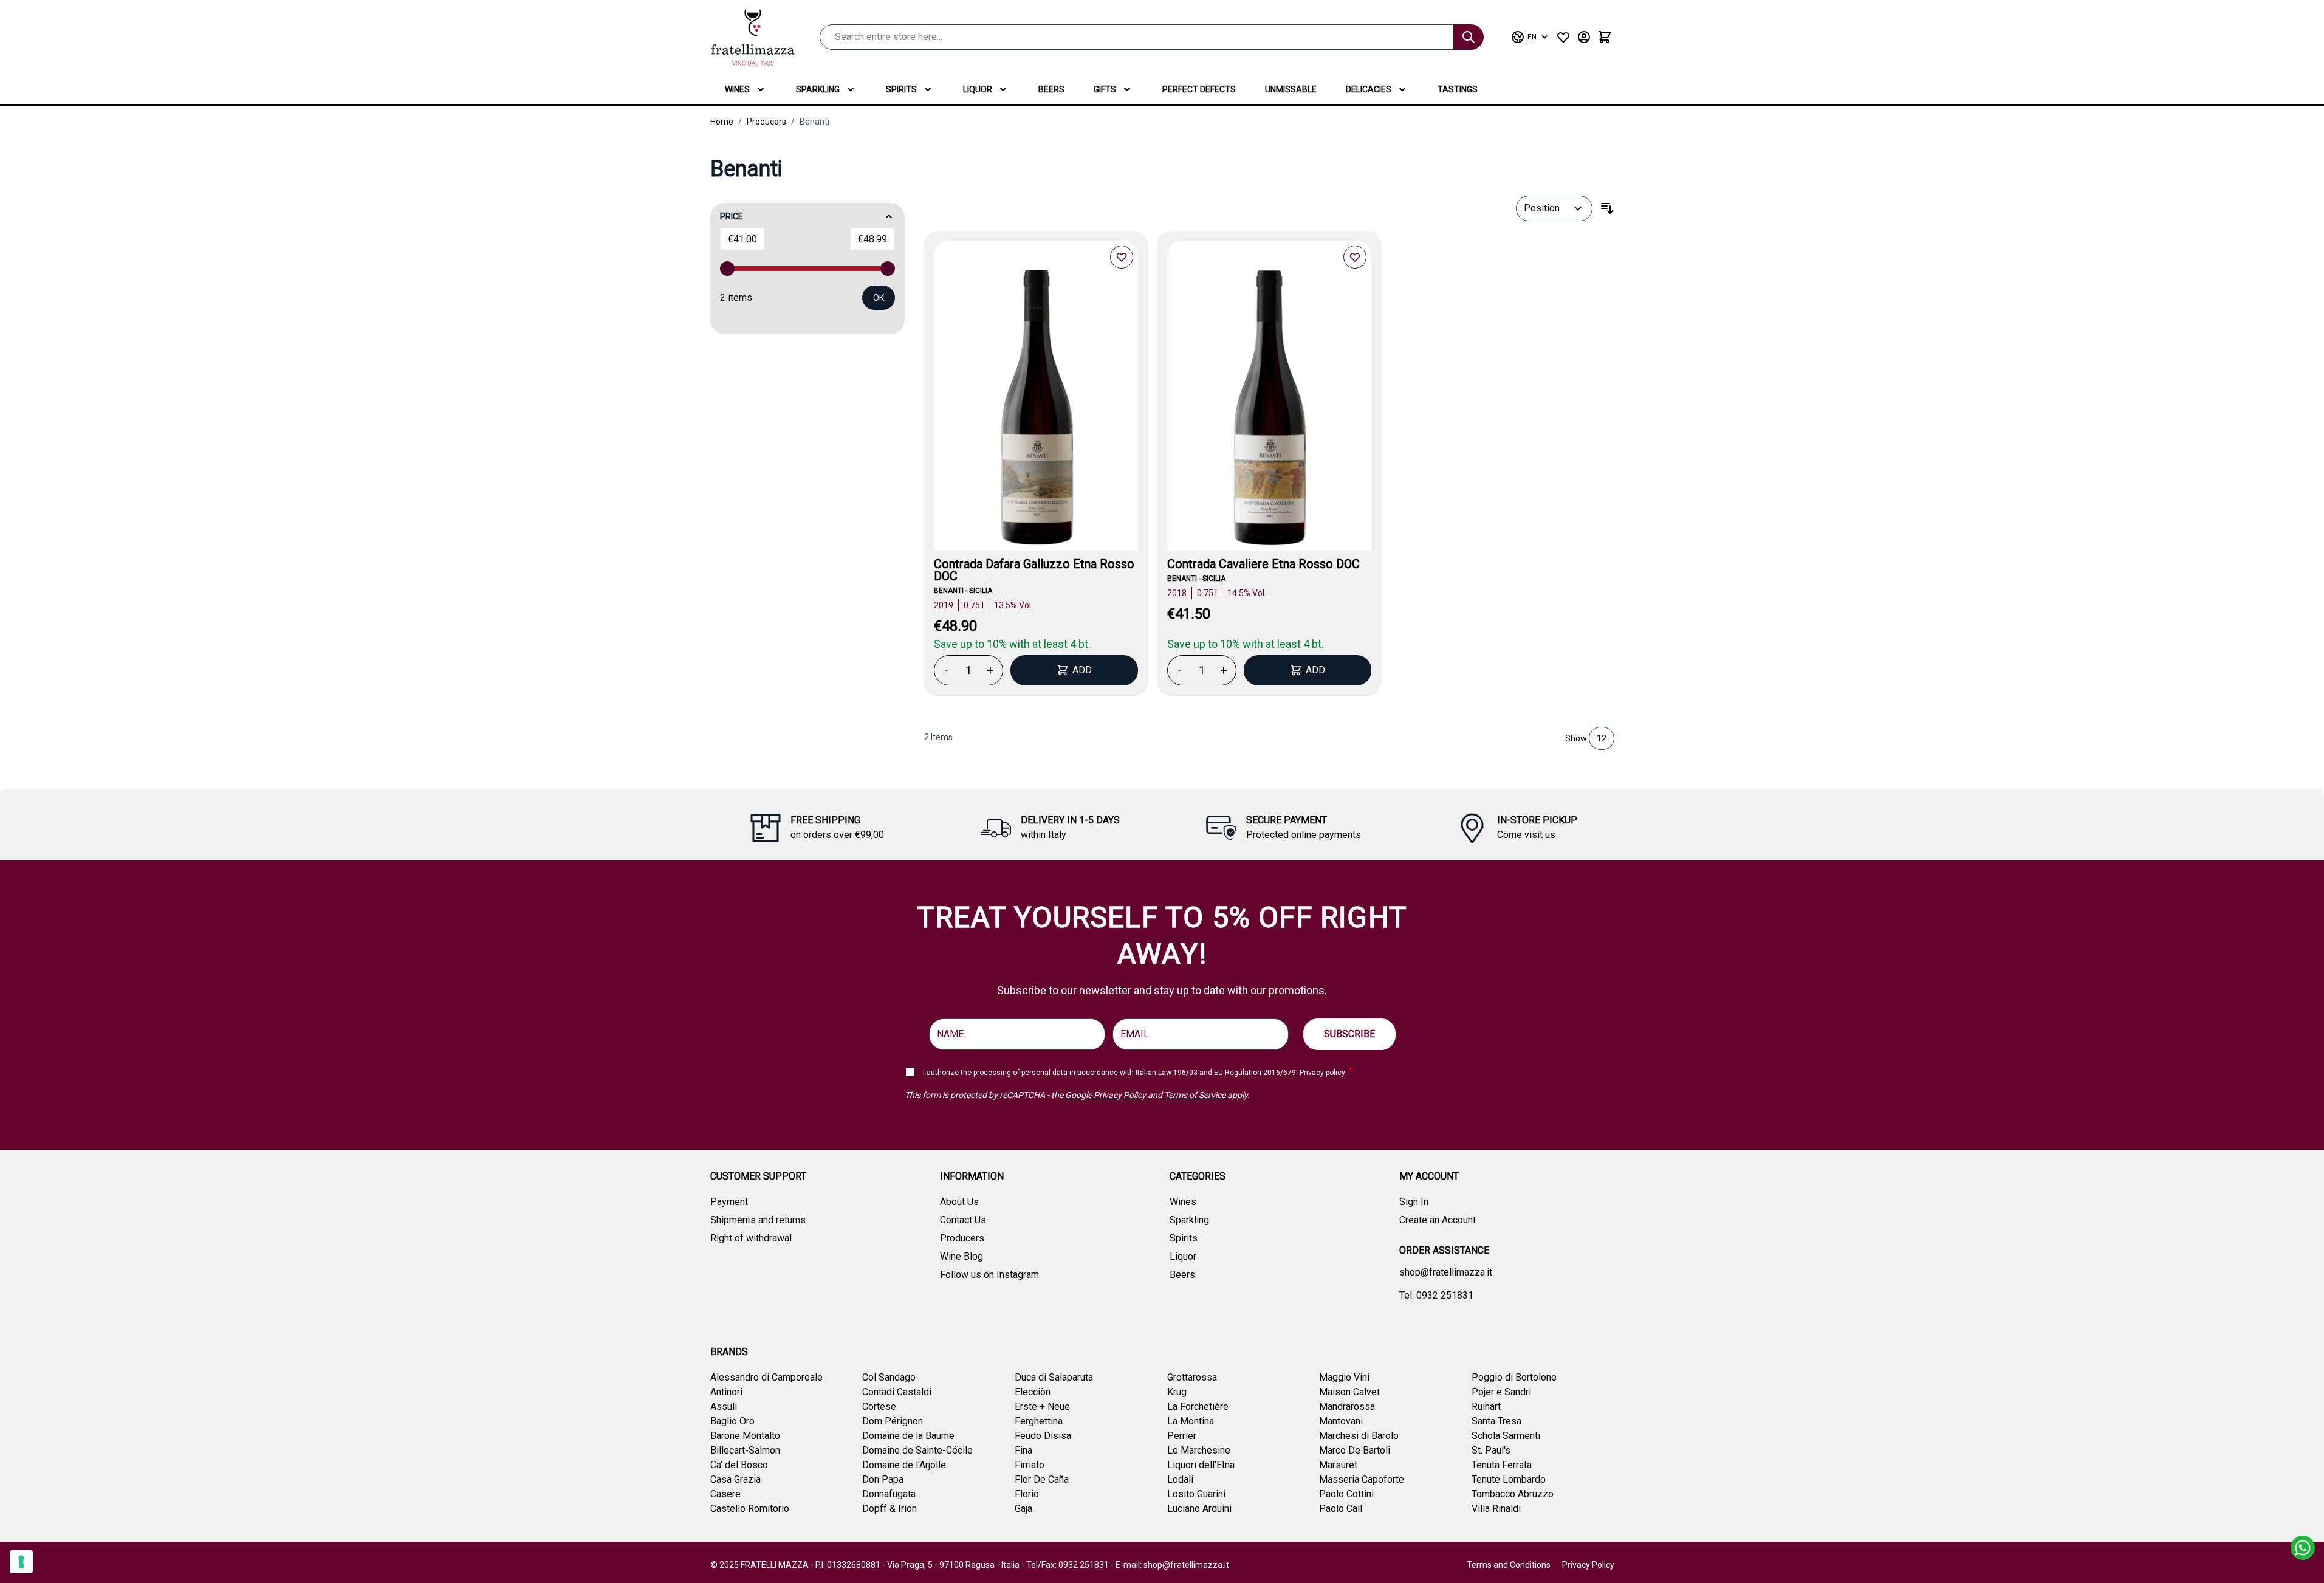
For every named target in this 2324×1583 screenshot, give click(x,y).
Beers (1051, 89)
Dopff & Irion (889, 1509)
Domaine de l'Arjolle (904, 1465)
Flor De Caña (1042, 1479)
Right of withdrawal (751, 1238)
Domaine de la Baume (908, 1436)
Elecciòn (1033, 1392)
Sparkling (818, 89)
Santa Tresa (1496, 1421)
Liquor (978, 89)
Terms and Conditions (1509, 1565)
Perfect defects (1199, 89)
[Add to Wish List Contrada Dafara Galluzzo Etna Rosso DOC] (1122, 257)
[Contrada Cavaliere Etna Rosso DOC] (1269, 410)
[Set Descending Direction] (1607, 208)
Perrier (1182, 1436)
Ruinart (1486, 1406)
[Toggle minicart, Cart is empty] (1605, 37)
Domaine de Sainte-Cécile (917, 1450)
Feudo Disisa (1043, 1436)
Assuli (724, 1406)
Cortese (879, 1406)
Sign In (1414, 1202)
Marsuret (1338, 1465)
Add (1082, 670)
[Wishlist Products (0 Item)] (1563, 37)
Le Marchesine (1199, 1450)
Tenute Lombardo (1509, 1479)
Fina (1023, 1450)
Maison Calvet (1349, 1392)
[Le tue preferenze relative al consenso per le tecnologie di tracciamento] (21, 1562)
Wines (737, 89)
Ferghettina (1039, 1421)
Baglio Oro (732, 1421)
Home (722, 122)
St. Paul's (1491, 1450)
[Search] (1469, 37)
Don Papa (883, 1479)
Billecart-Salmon (745, 1450)
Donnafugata (889, 1494)
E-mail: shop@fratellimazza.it (1172, 1565)
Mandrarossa (1347, 1406)
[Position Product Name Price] (1554, 208)
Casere (725, 1494)
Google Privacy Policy (1105, 1095)
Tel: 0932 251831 (1436, 1295)
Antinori (726, 1392)
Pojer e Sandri (1501, 1392)
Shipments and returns (758, 1220)
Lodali (1180, 1479)
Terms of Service (1195, 1095)
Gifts (1105, 89)
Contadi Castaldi (897, 1392)
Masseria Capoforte (1362, 1479)
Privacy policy (1322, 1073)
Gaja (1023, 1509)
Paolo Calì (1341, 1509)
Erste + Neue (1042, 1406)
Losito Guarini (1196, 1494)
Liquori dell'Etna (1201, 1465)
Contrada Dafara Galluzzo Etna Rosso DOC (1034, 570)
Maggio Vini (1344, 1377)
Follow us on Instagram (989, 1275)
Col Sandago (889, 1377)
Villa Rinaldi (1496, 1509)
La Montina (1191, 1421)
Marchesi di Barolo (1359, 1436)
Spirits (901, 89)
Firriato (1030, 1465)
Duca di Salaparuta (1054, 1377)
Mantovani (1341, 1421)
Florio (1027, 1494)
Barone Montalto (745, 1436)
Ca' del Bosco (739, 1465)
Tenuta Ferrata (1502, 1465)
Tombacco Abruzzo (1513, 1494)
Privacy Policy (1588, 1565)
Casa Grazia (735, 1479)
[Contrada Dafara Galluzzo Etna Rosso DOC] (1036, 410)
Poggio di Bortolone (1514, 1377)
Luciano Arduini (1199, 1509)
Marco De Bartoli (1355, 1450)
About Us (959, 1202)
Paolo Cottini (1346, 1494)
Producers (766, 122)
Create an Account (1438, 1220)
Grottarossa (1192, 1377)
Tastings (1458, 89)
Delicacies (1369, 89)
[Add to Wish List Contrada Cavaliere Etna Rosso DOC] (1355, 257)
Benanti (814, 122)
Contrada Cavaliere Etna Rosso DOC (1263, 564)
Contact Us (963, 1220)
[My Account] (1584, 37)
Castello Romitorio (750, 1509)
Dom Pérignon (893, 1421)
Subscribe (1349, 1034)
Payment (729, 1202)
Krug (1177, 1392)
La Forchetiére (1198, 1406)
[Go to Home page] (753, 37)
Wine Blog (961, 1256)
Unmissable (1291, 89)
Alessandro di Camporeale (766, 1377)
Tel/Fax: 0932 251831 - (1071, 1565)
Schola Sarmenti (1506, 1436)
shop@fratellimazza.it (1446, 1272)
